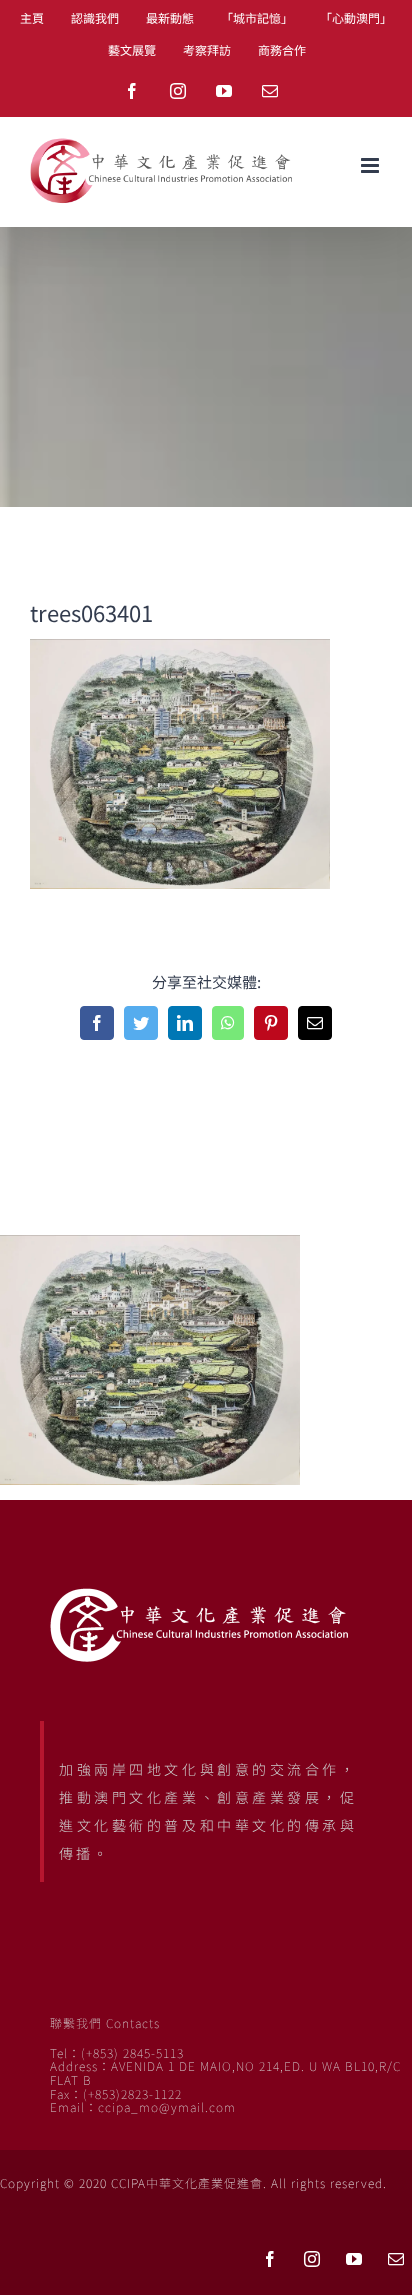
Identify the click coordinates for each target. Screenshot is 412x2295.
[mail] (396, 2259)
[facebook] (270, 2259)
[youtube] (354, 2259)
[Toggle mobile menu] (371, 165)
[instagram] (312, 2259)
